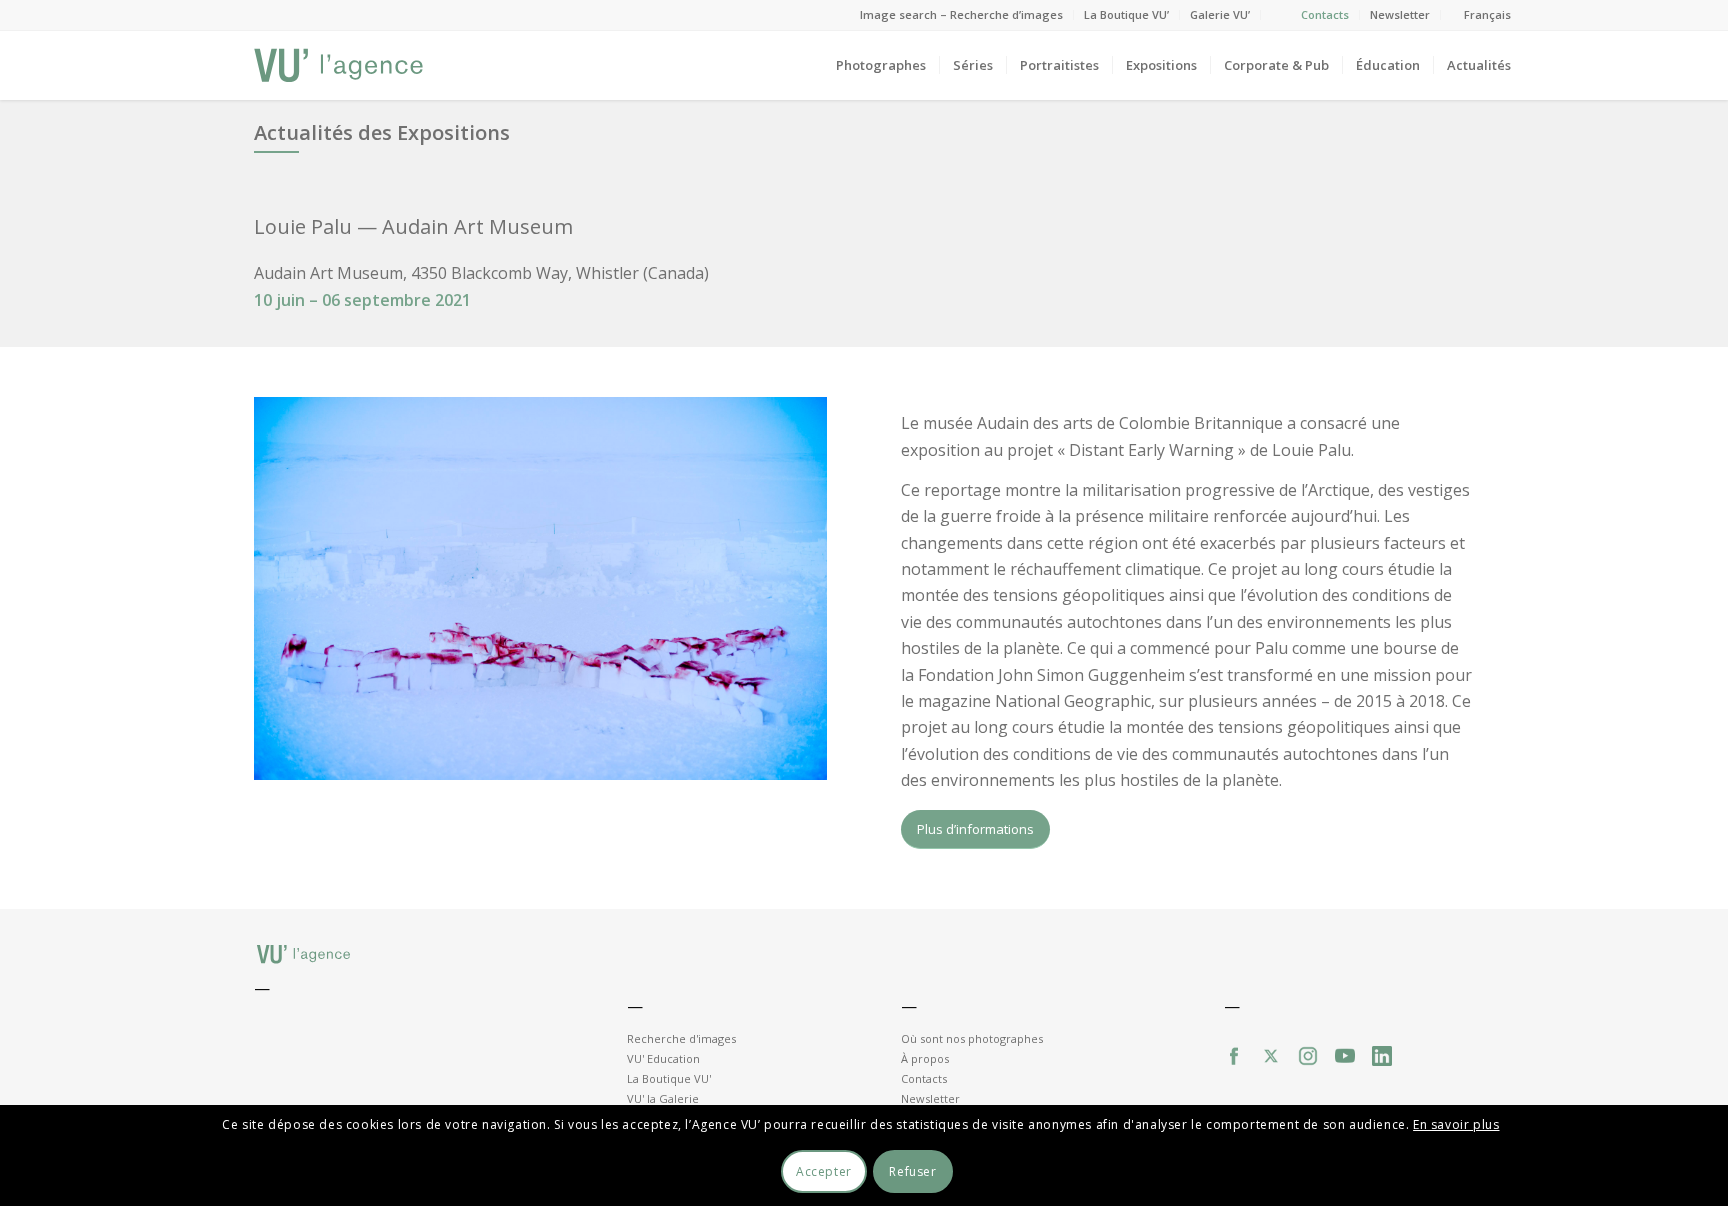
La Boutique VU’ (1126, 14)
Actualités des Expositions (382, 132)
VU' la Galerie (663, 1098)
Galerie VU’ (1220, 14)
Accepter (824, 1171)
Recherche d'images (681, 1038)
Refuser (912, 1171)
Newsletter (1400, 14)
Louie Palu (303, 226)
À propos (925, 1058)
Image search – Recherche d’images (961, 14)
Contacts (1325, 14)
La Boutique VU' (669, 1078)
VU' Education (663, 1058)
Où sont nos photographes (972, 1038)
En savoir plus (1456, 1123)
